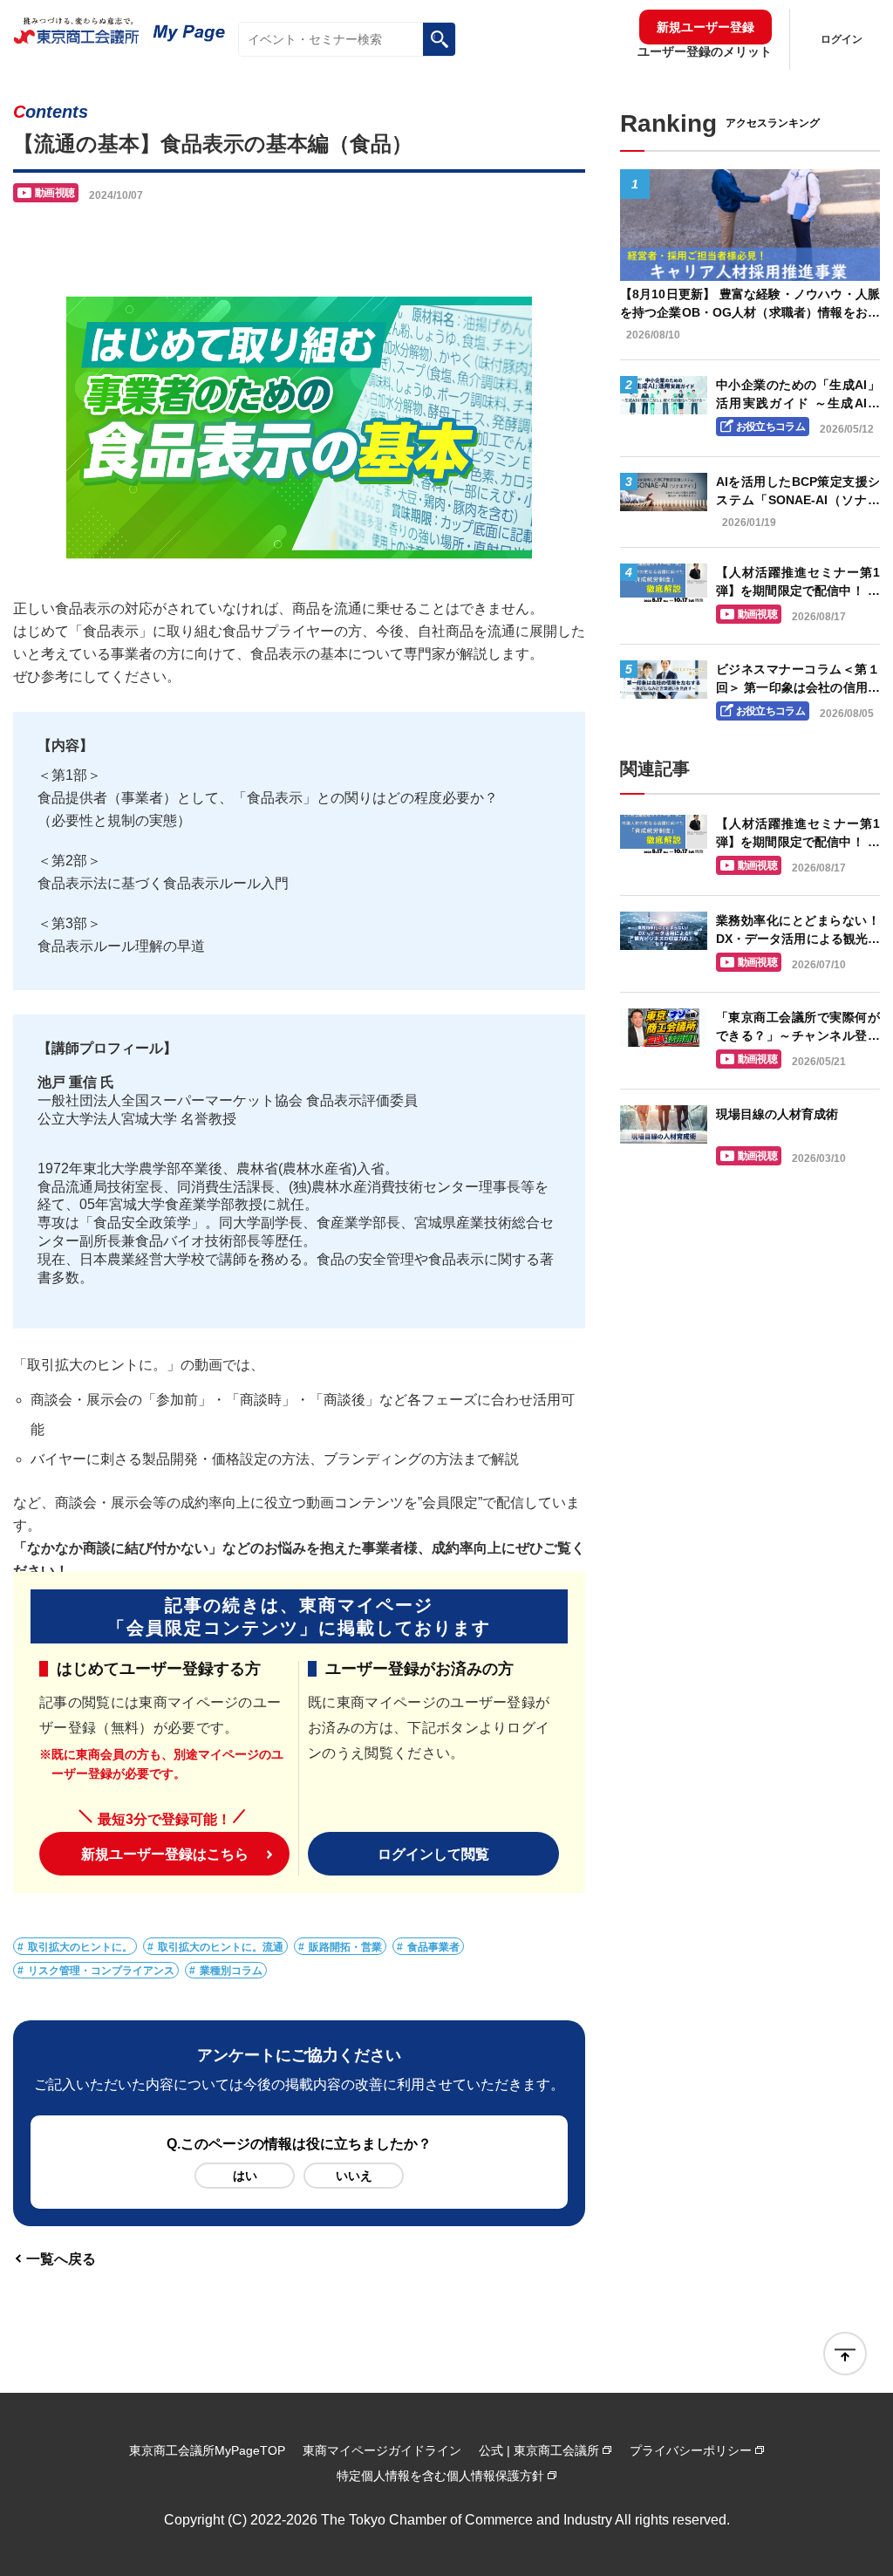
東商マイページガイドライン (382, 2450)
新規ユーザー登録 (706, 27)
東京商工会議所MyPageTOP (207, 2450)
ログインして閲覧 (433, 1854)
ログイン (842, 39)
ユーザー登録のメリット (705, 51)
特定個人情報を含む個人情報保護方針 (440, 2476)
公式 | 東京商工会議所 (539, 2450)
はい (245, 2176)
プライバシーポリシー (691, 2450)
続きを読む (750, 264)
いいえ (354, 2176)
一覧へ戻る (61, 2258)
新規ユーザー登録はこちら (165, 1854)
